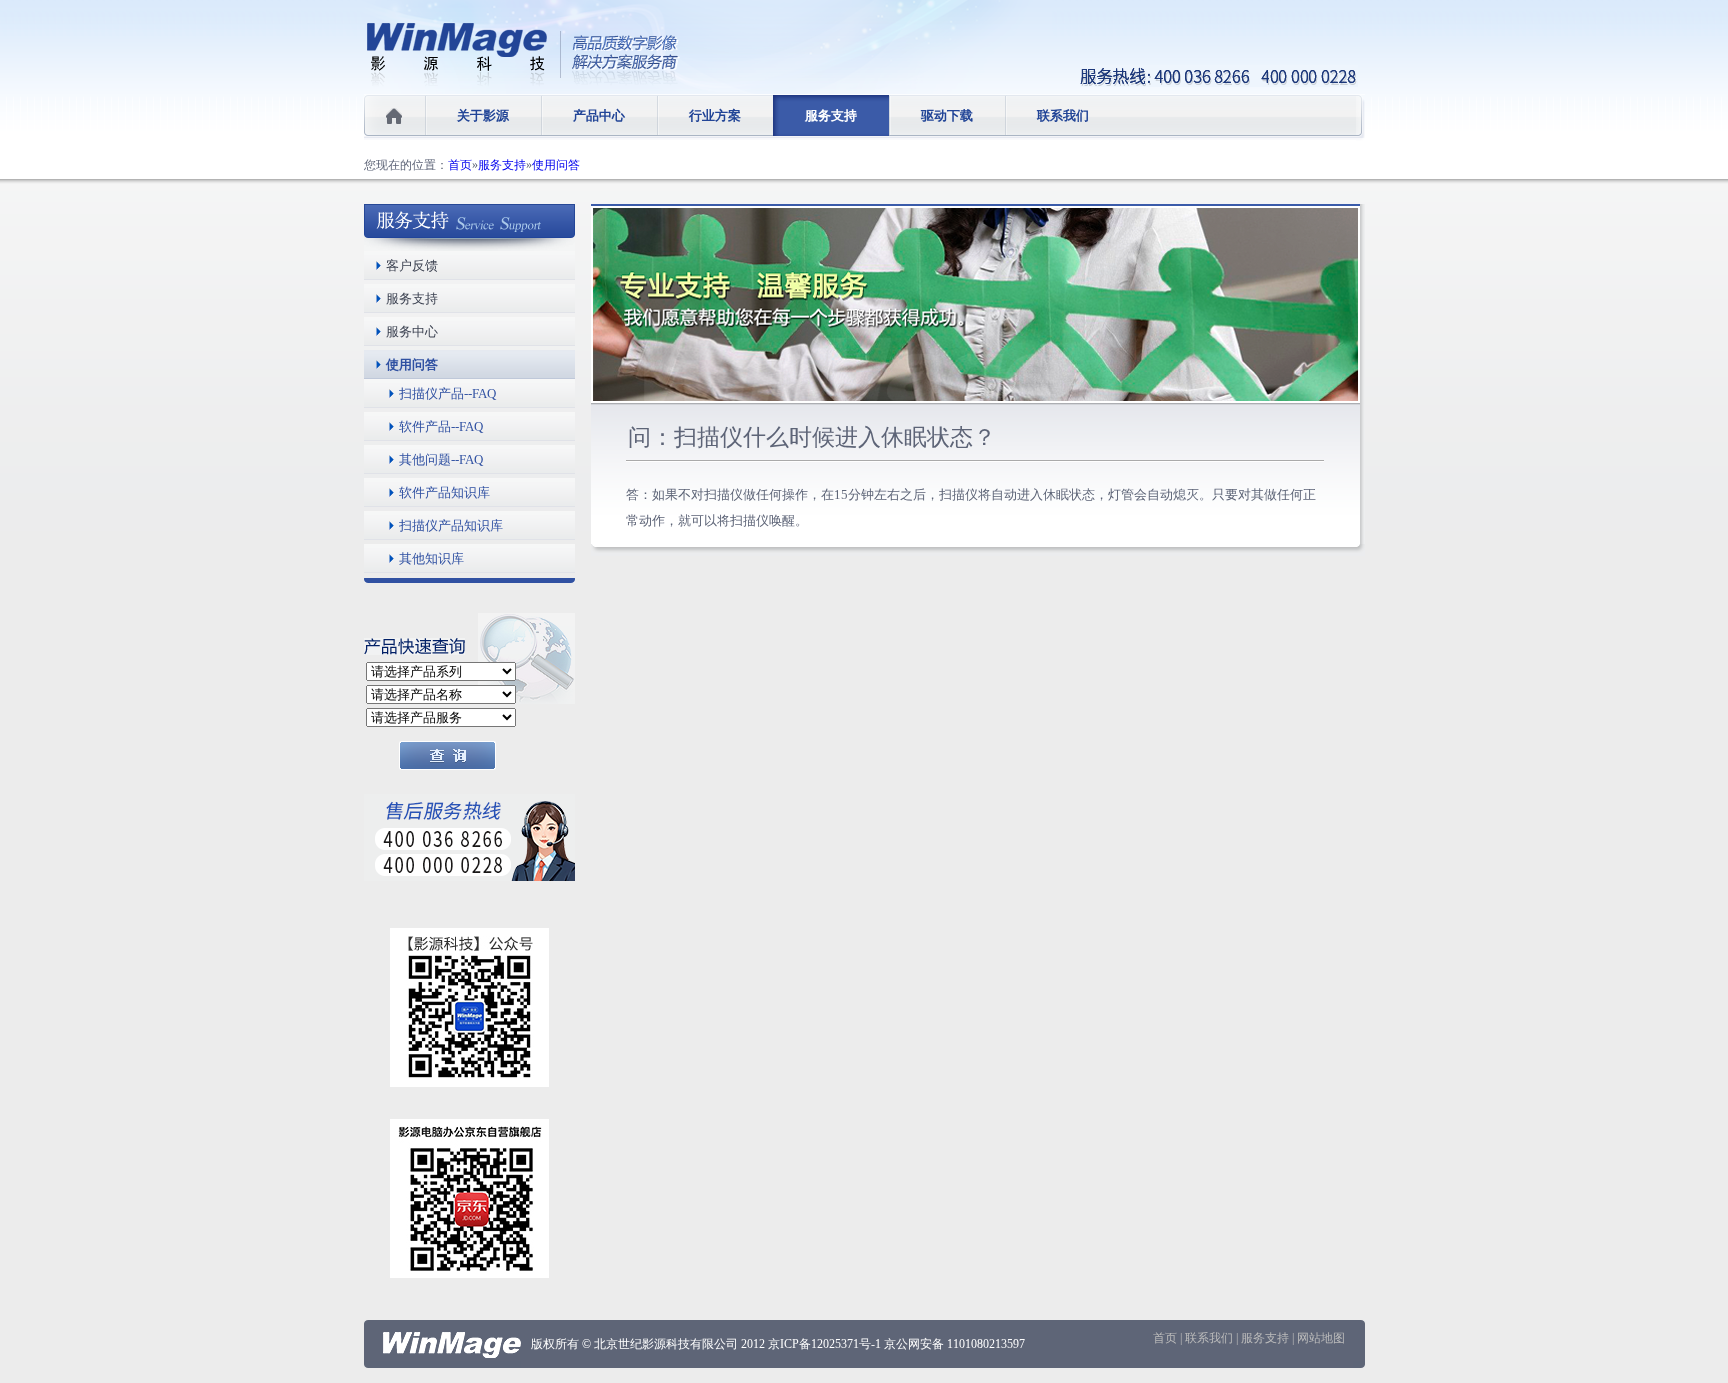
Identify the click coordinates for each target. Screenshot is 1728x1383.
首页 (460, 165)
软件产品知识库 (444, 492)
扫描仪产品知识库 (451, 525)
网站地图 (1321, 1338)
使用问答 (556, 165)
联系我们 (1063, 115)
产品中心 (599, 115)
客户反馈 (412, 265)
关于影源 (483, 115)
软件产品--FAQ (441, 426)
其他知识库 (431, 558)
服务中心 (412, 331)
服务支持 (831, 115)
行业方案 (715, 115)
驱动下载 (947, 115)
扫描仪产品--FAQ (447, 393)
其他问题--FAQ (441, 459)
